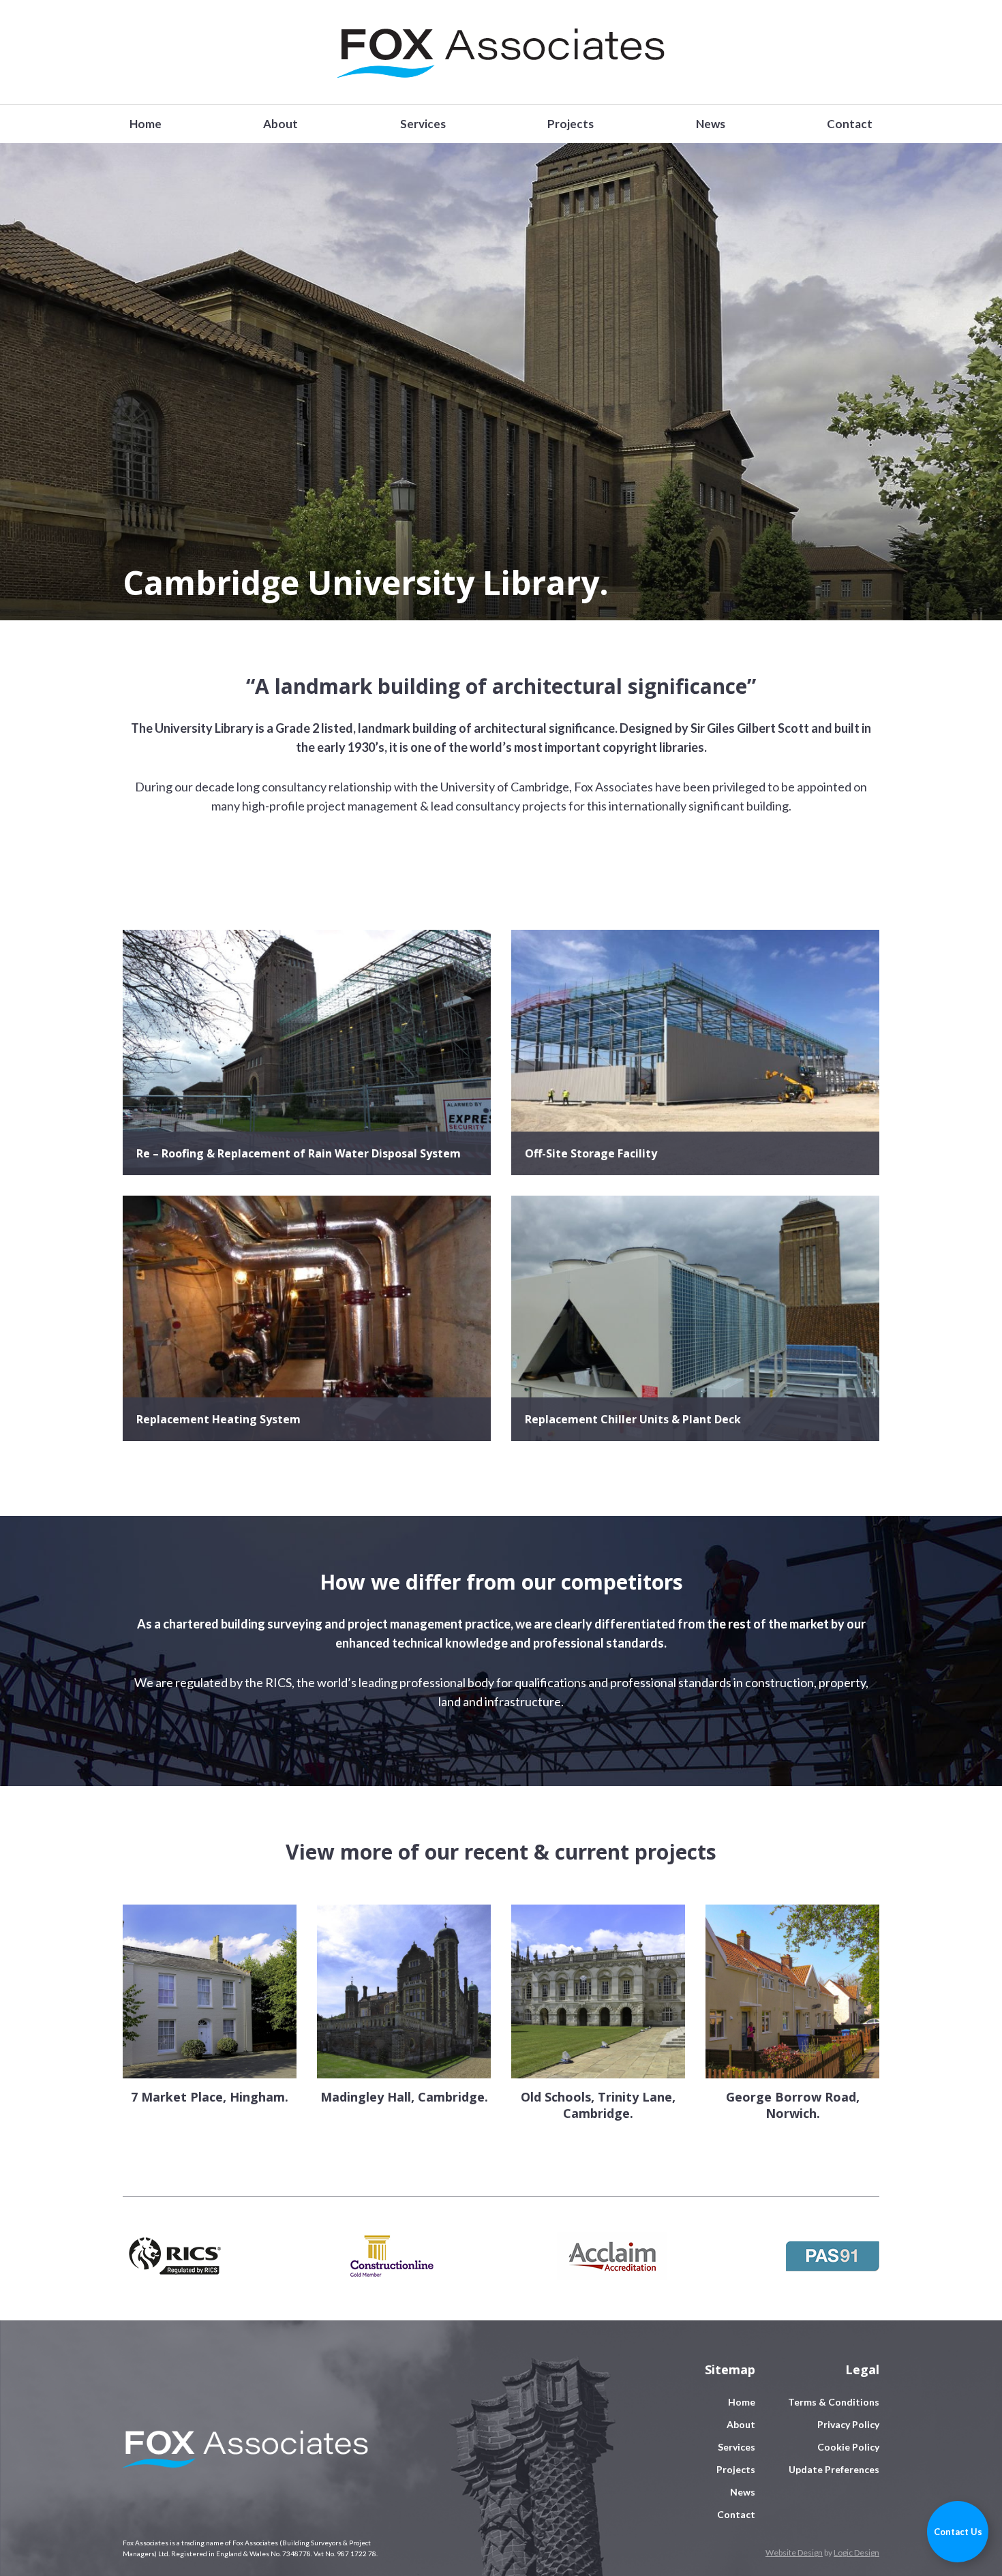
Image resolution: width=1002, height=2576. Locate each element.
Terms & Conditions (834, 2402)
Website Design (794, 2552)
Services (423, 124)
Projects (571, 124)
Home (146, 124)
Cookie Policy (848, 2447)
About (280, 124)
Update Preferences (834, 2469)
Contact (850, 124)
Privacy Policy (848, 2424)
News (711, 124)
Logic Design (856, 2552)
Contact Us (958, 2532)
